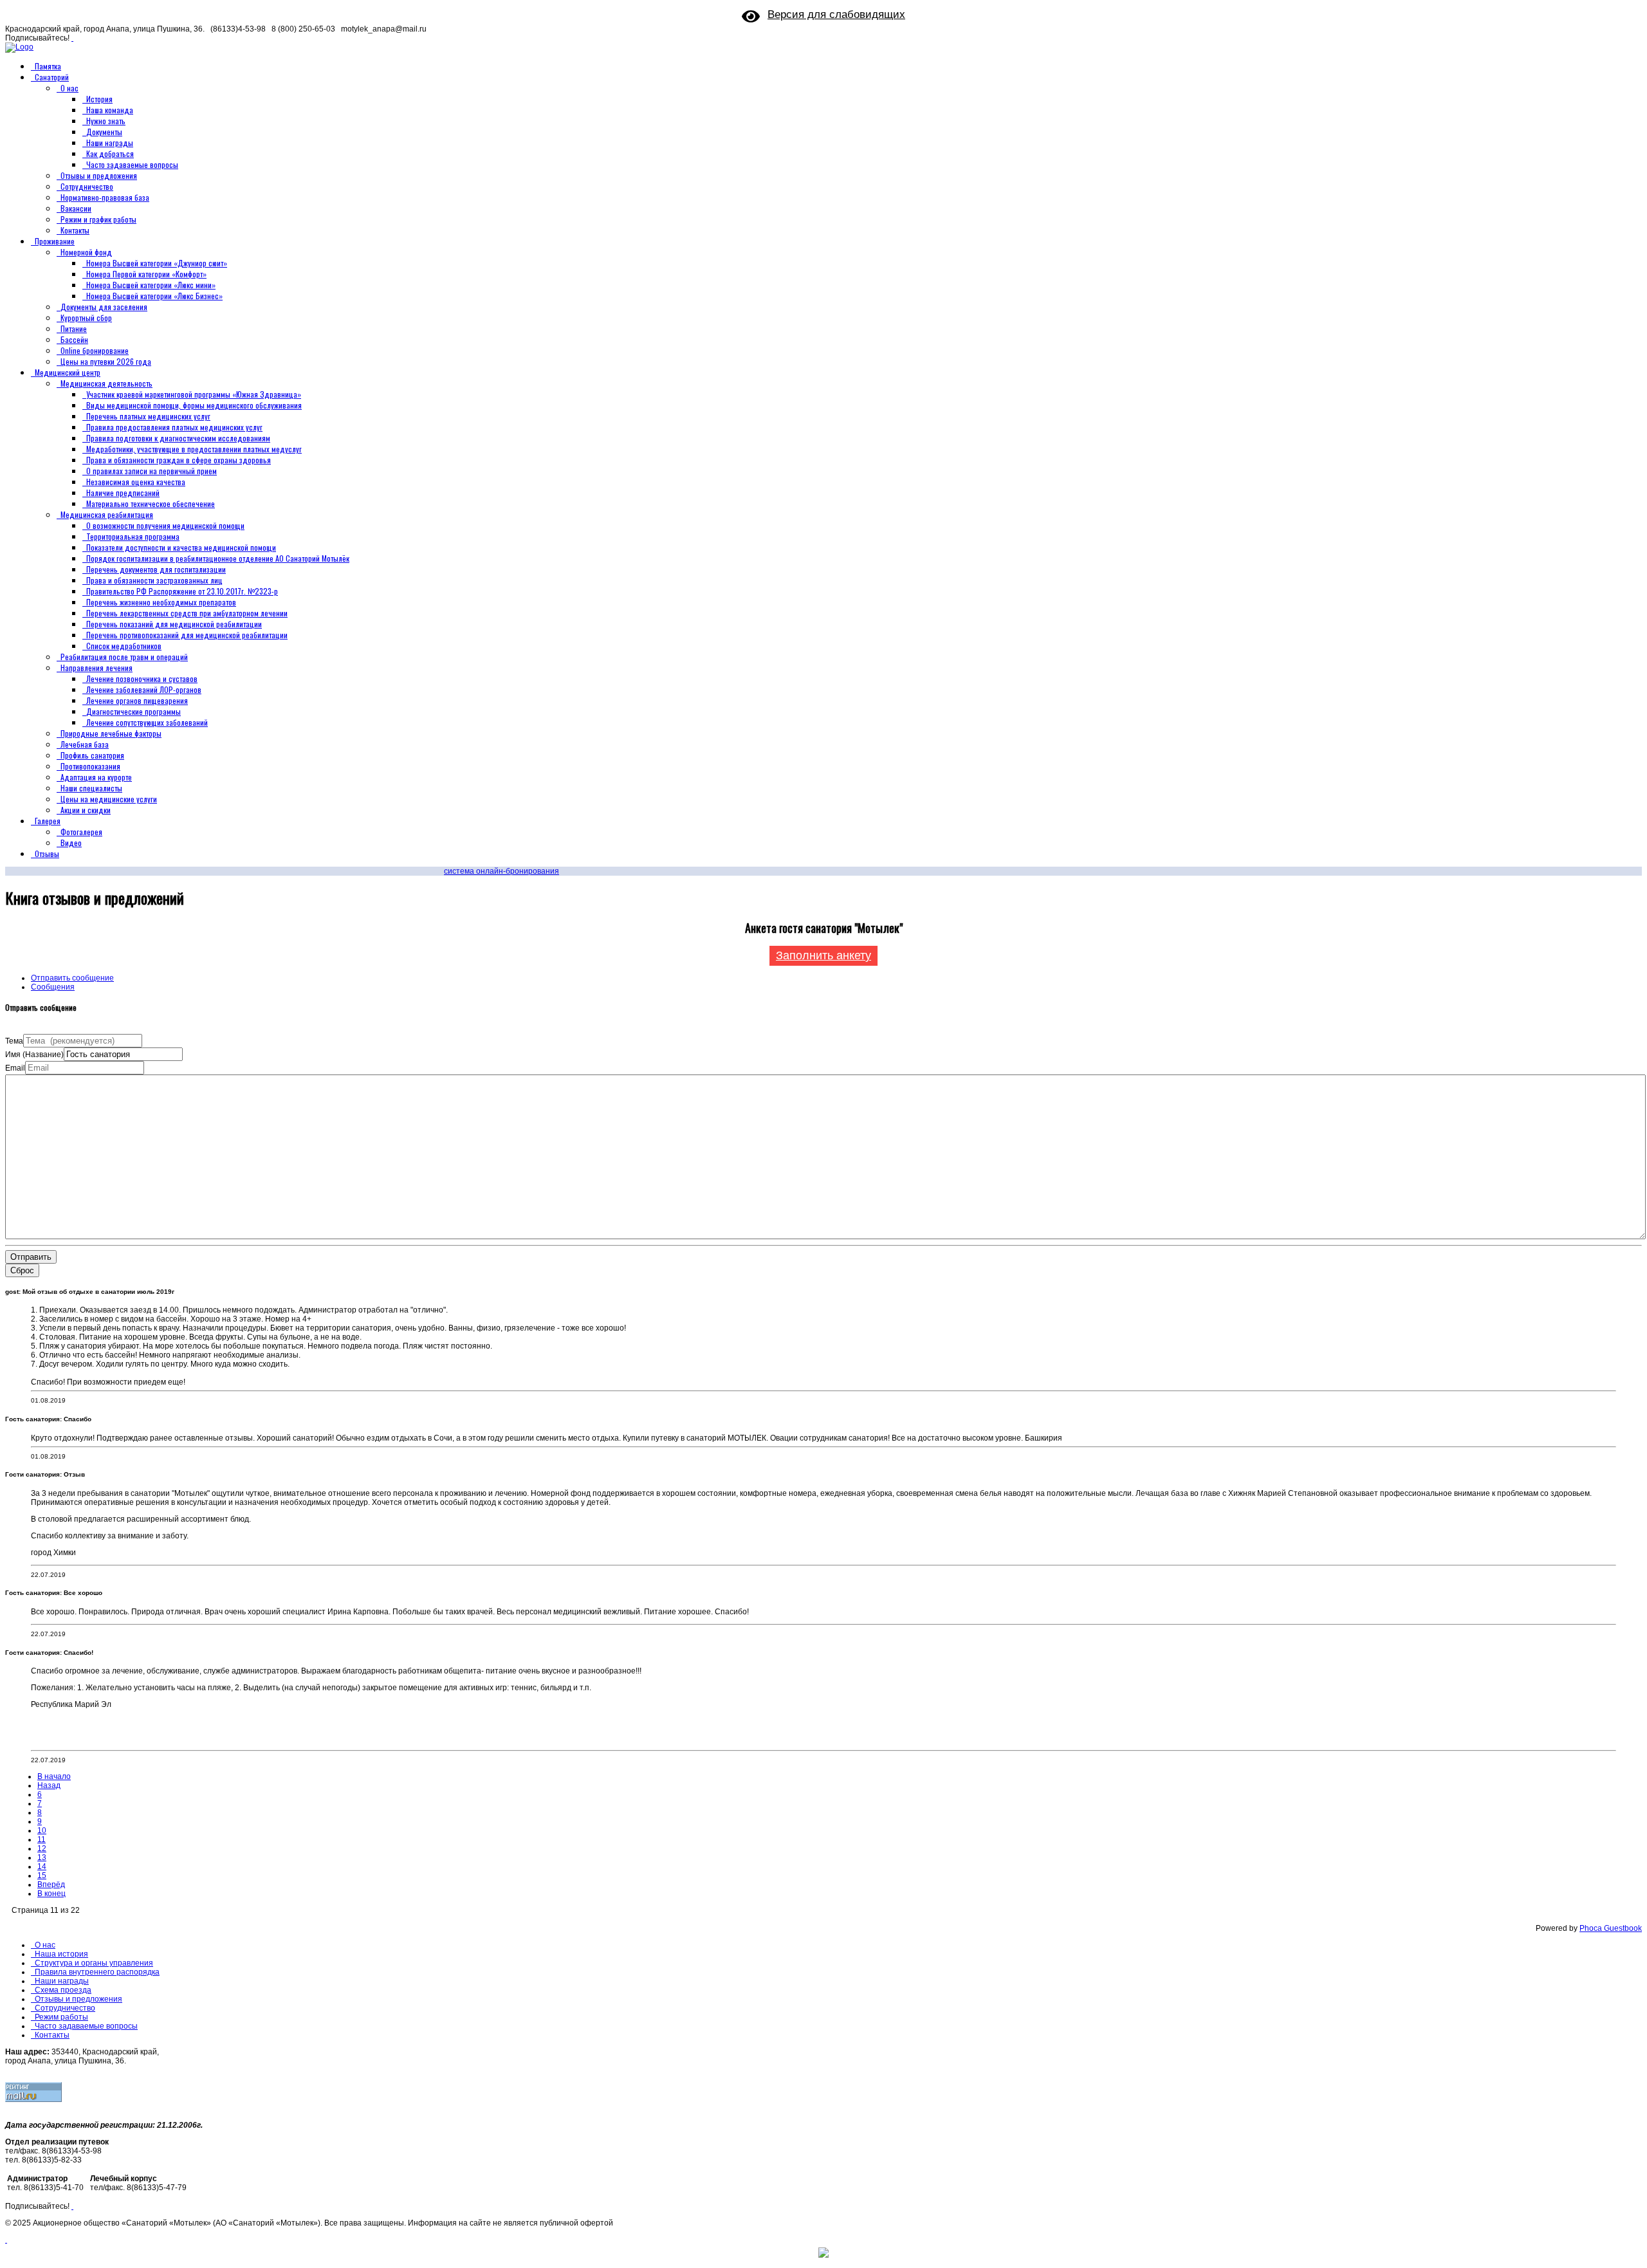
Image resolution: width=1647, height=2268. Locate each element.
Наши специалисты (91, 788)
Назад (49, 1785)
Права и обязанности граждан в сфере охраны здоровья (179, 460)
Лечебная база (85, 744)
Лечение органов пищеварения (137, 700)
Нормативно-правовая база (105, 197)
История (99, 99)
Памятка (48, 66)
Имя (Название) (34, 1055)
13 (42, 1858)
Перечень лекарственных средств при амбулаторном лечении (187, 613)
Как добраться (110, 153)
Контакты (75, 230)
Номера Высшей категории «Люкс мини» (151, 285)
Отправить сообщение (72, 978)
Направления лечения (97, 668)
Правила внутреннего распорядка (97, 1972)
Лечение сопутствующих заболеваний (147, 722)
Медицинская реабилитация (107, 514)
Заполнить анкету (823, 955)
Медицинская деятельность (106, 383)
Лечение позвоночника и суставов (142, 678)
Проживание (55, 241)
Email (15, 1068)
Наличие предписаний (123, 493)
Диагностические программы (133, 711)
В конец (51, 1894)
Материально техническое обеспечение (151, 503)
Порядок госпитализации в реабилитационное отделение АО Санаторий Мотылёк (218, 558)
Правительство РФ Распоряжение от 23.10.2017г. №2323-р (182, 591)
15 (42, 1876)
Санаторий (52, 77)
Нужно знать (106, 121)
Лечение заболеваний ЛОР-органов (144, 689)
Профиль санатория (92, 755)
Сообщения (53, 987)
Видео (71, 843)
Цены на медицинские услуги (109, 799)
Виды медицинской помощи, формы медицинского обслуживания (194, 405)
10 (42, 1830)
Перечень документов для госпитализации (156, 569)
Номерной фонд (86, 252)
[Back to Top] (6, 2240)
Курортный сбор (86, 318)
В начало (54, 1776)
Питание (74, 328)
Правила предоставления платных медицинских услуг (174, 427)
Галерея (48, 821)
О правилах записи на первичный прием (152, 471)
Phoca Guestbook (1611, 1928)
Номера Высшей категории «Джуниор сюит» (157, 263)
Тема (14, 1041)
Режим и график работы (98, 219)
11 (41, 1839)
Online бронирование (95, 350)
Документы (104, 132)
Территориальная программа (133, 536)
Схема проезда (63, 1990)
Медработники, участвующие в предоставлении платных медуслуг (194, 449)
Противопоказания (90, 766)
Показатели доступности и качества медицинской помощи (181, 547)
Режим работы (61, 2017)
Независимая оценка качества (136, 482)
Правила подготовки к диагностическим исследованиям (178, 438)
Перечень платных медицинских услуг (148, 416)
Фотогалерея (81, 832)
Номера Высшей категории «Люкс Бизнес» (154, 296)
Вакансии (76, 208)
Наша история (61, 1954)
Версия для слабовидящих (836, 14)
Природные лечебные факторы (111, 733)
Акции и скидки (86, 810)
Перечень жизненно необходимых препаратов (161, 602)
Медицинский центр (68, 372)
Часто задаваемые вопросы (132, 164)
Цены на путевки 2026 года (106, 361)
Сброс (22, 1270)
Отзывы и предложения (99, 175)
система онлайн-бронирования (501, 871)
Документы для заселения (104, 307)
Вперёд (51, 1885)
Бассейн (74, 339)
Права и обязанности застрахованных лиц (154, 580)
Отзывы (47, 853)
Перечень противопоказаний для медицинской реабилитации (187, 635)
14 (42, 1867)
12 (42, 1849)
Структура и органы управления (94, 1963)
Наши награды (110, 143)
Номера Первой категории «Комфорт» (146, 274)
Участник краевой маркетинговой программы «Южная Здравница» (194, 394)
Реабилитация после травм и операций (124, 657)
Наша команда (110, 110)
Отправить (31, 1257)
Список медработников (124, 646)
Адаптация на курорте (96, 777)
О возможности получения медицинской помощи (165, 525)
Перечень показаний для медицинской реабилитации (174, 624)
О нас (69, 88)
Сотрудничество (87, 186)
